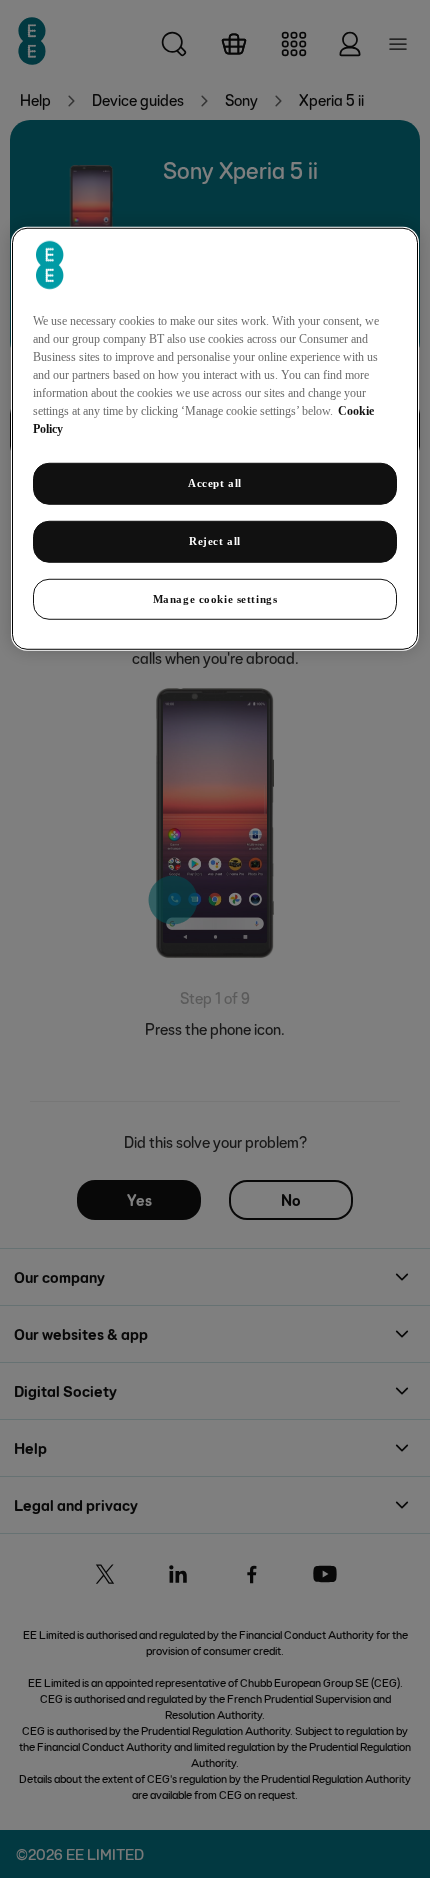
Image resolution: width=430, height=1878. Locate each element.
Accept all (215, 482)
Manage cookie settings (215, 598)
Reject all (215, 540)
